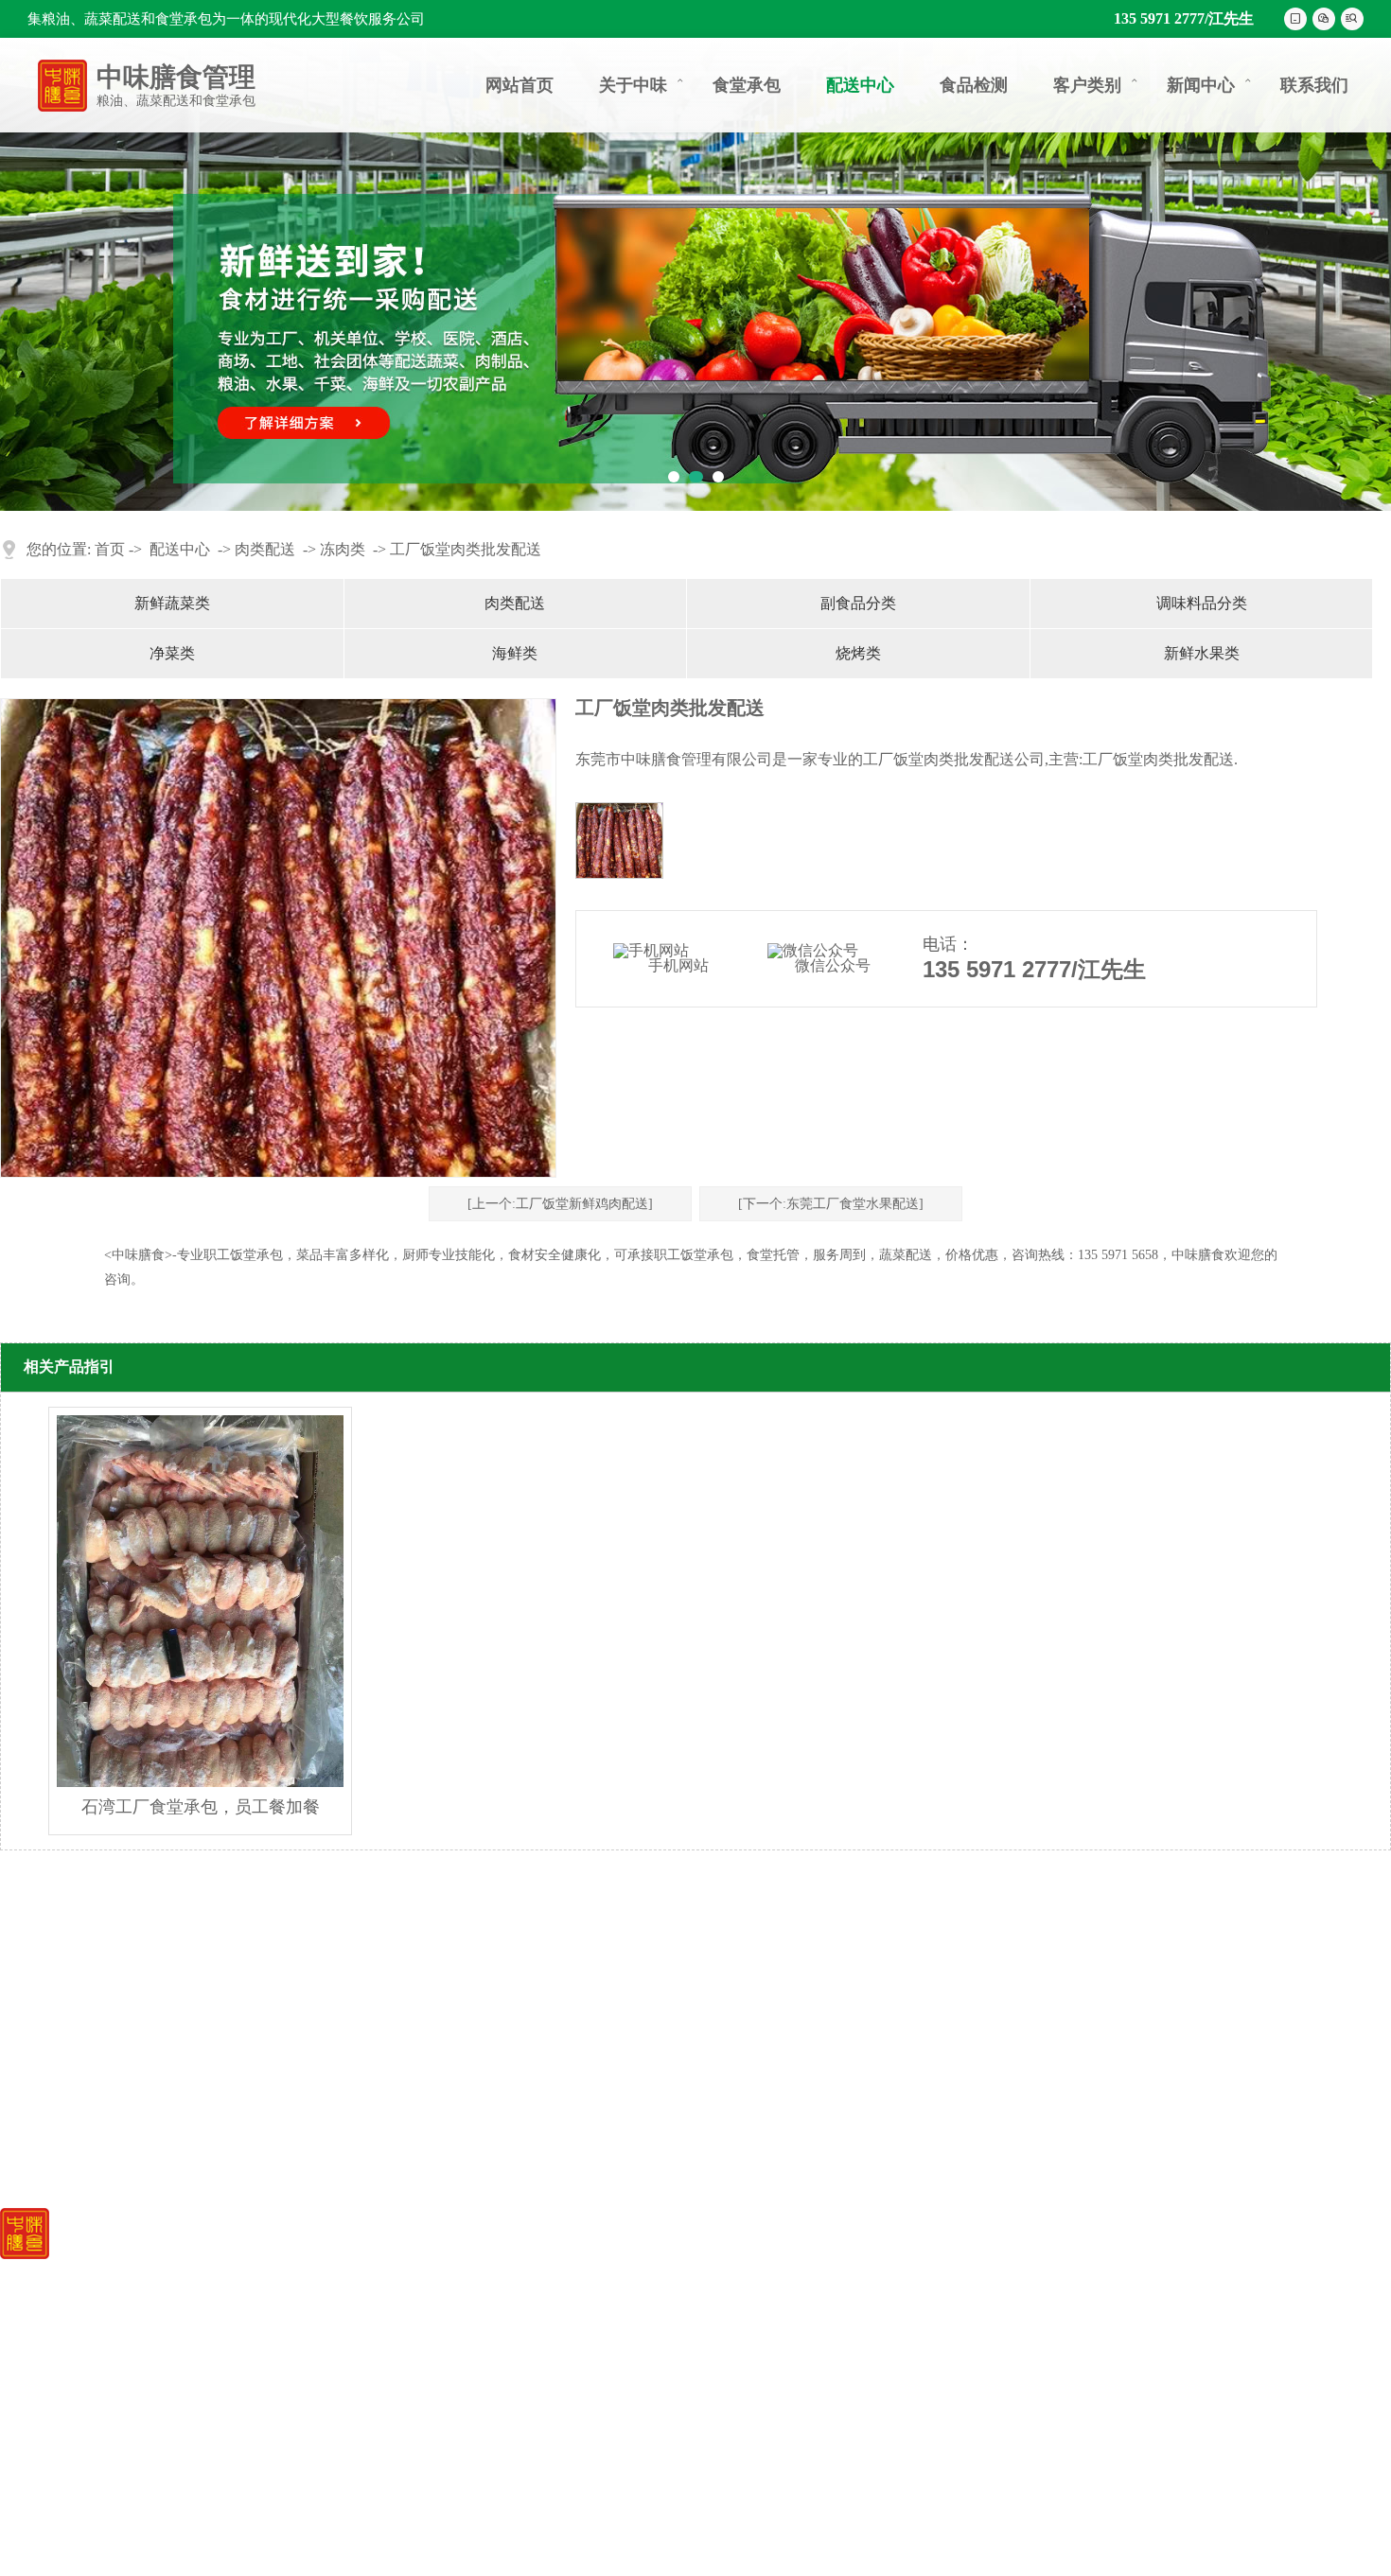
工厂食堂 (891, 2370)
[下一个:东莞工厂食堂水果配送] (831, 1204)
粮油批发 (740, 2318)
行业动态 (1047, 2291)
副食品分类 (858, 603)
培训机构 (891, 2295)
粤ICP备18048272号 (318, 2540)
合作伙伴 (589, 2344)
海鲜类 (515, 653)
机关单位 (891, 2396)
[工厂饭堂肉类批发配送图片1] (619, 841)
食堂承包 (747, 85)
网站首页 (519, 85)
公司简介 (589, 2269)
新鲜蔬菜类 (172, 603)
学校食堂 (891, 2346)
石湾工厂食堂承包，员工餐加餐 (201, 1807)
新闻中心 (1210, 85)
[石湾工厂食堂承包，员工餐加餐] (200, 1601)
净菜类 (172, 653)
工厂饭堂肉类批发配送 (466, 549)
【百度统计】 (502, 2540)
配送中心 (860, 85)
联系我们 (1314, 85)
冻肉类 (343, 549)
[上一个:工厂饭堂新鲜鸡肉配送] (560, 1204)
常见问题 (1047, 2314)
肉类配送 (265, 549)
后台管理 (591, 2540)
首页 (110, 549)
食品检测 (974, 85)
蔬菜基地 (589, 2318)
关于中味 (643, 85)
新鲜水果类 (1202, 653)
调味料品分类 (1202, 603)
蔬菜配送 (740, 2294)
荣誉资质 (589, 2294)
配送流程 (589, 2368)
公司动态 (1047, 2268)
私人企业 (891, 2320)
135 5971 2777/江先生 (1184, 19)
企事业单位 (899, 2269)
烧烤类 (858, 653)
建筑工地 (891, 2421)
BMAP (422, 2540)
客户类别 (1097, 85)
